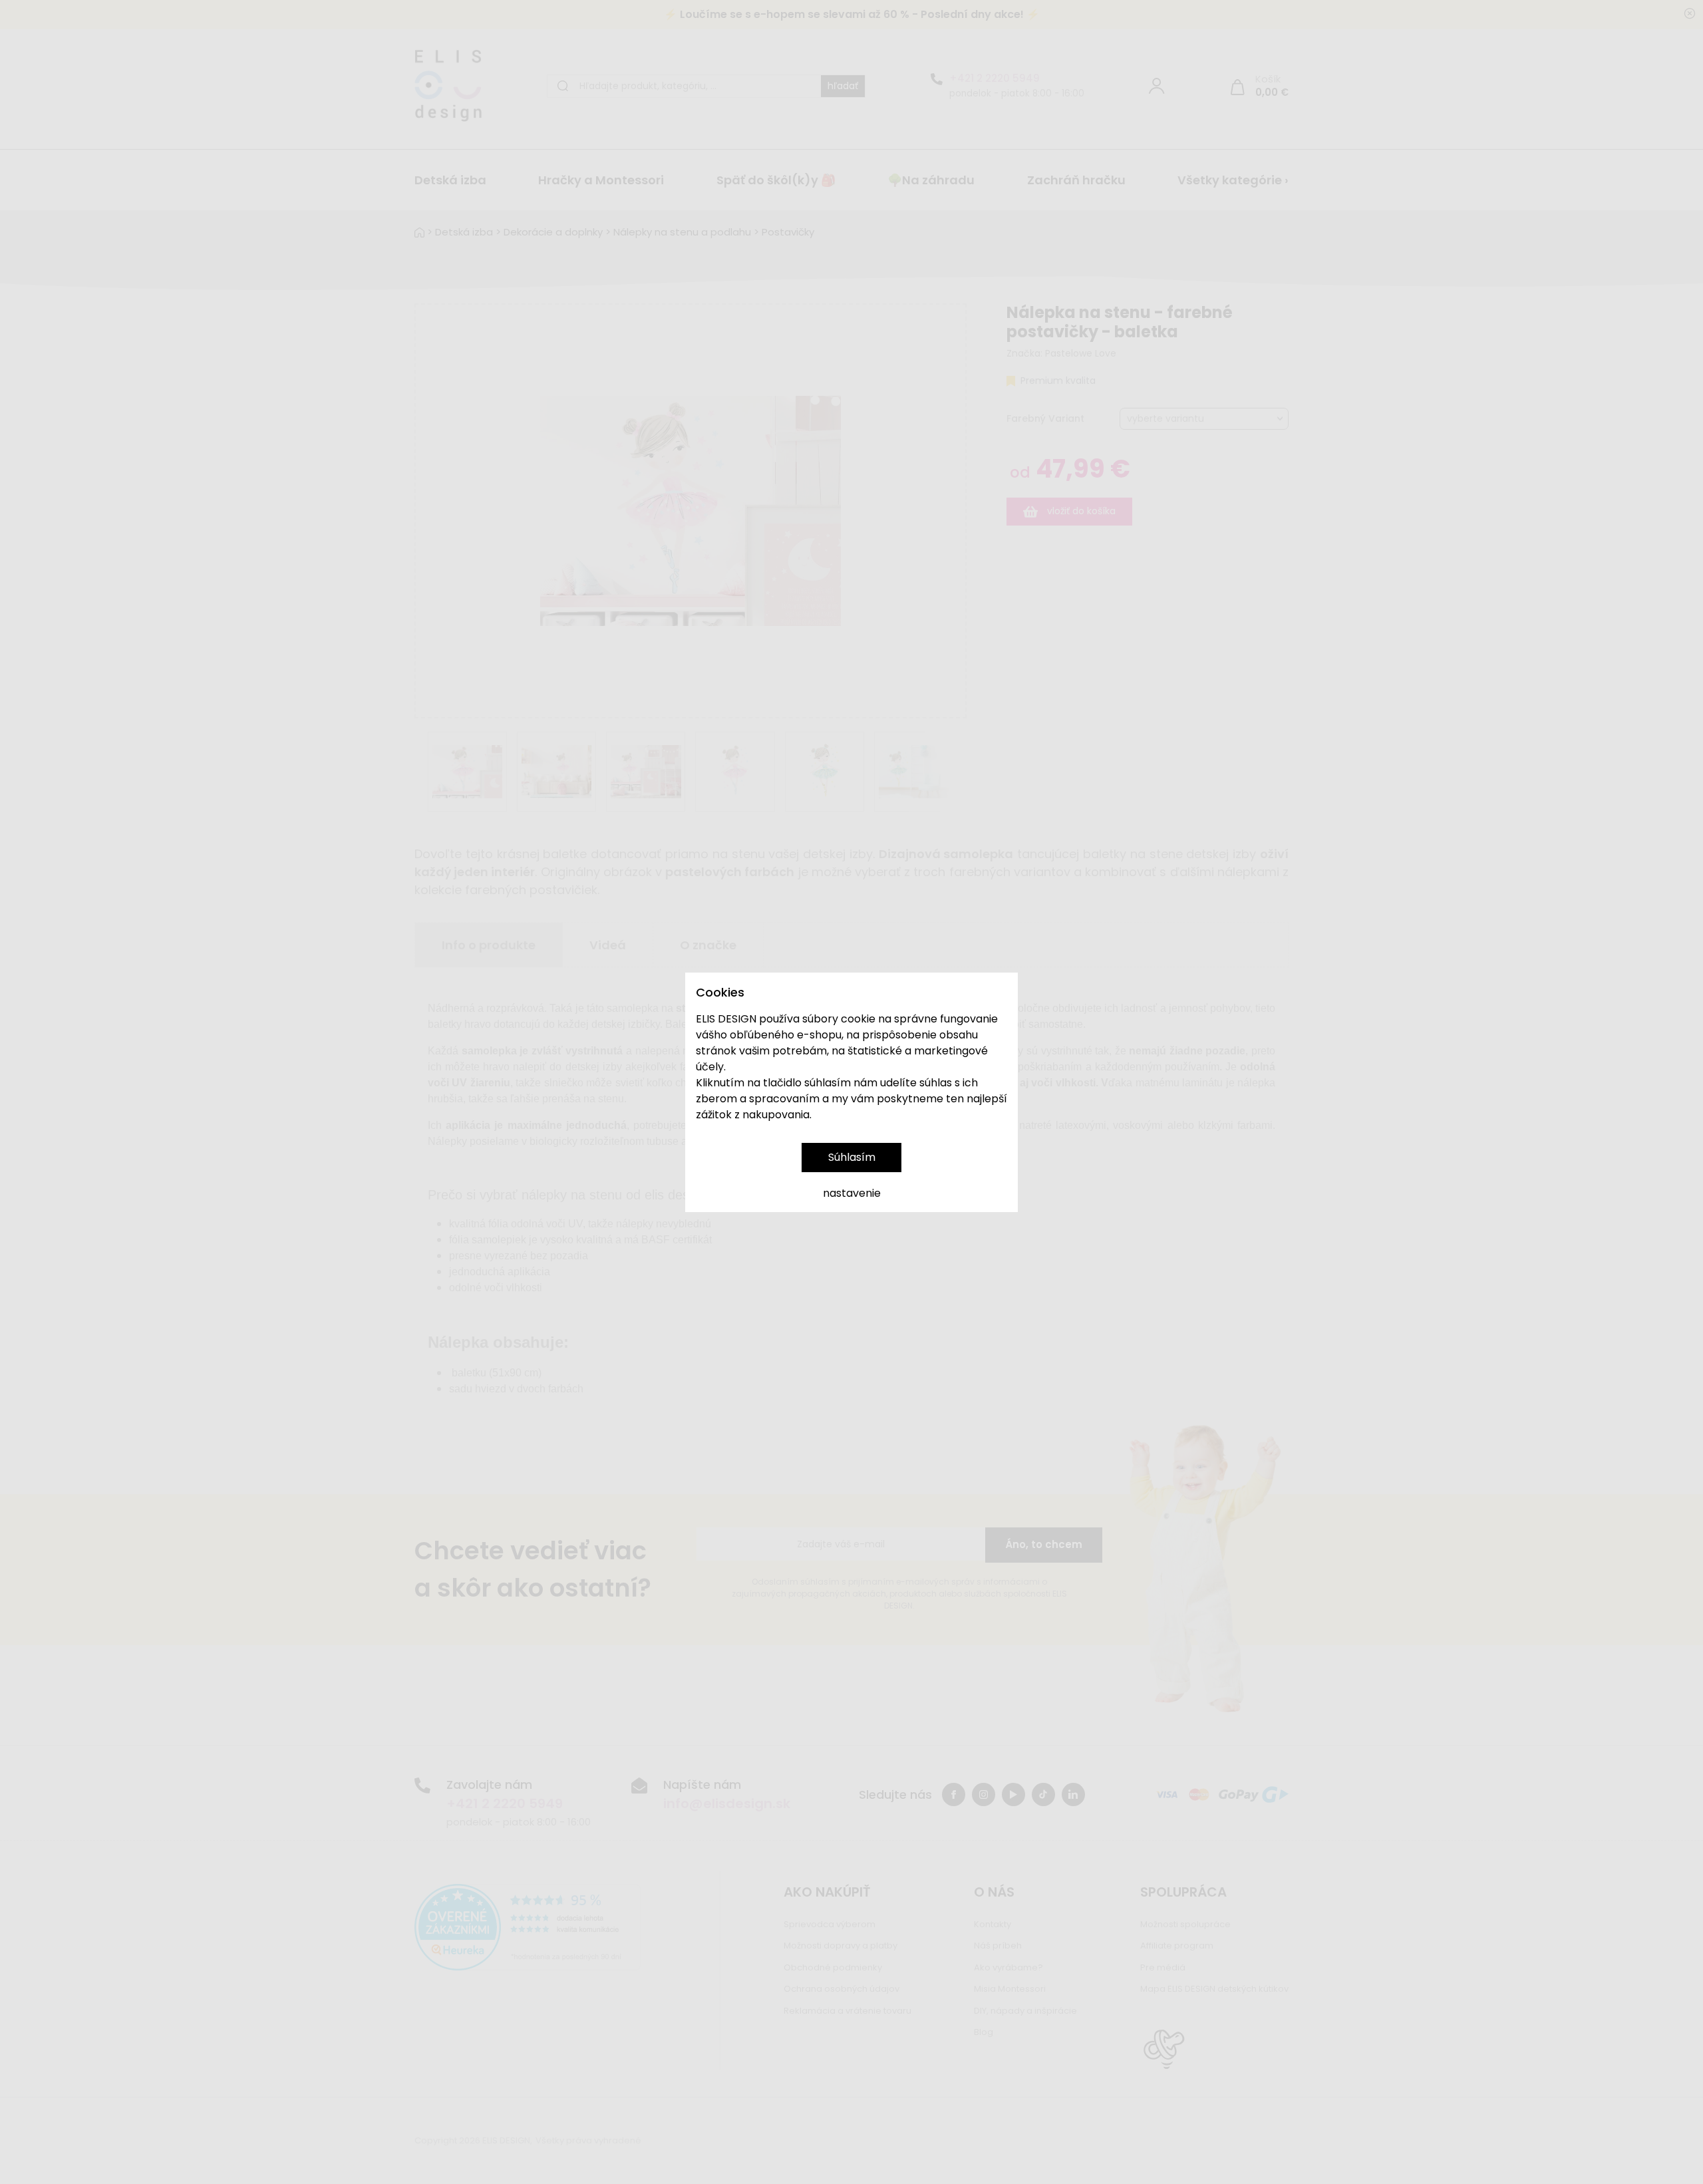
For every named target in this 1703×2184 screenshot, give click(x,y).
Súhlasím (852, 1157)
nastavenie (852, 1193)
